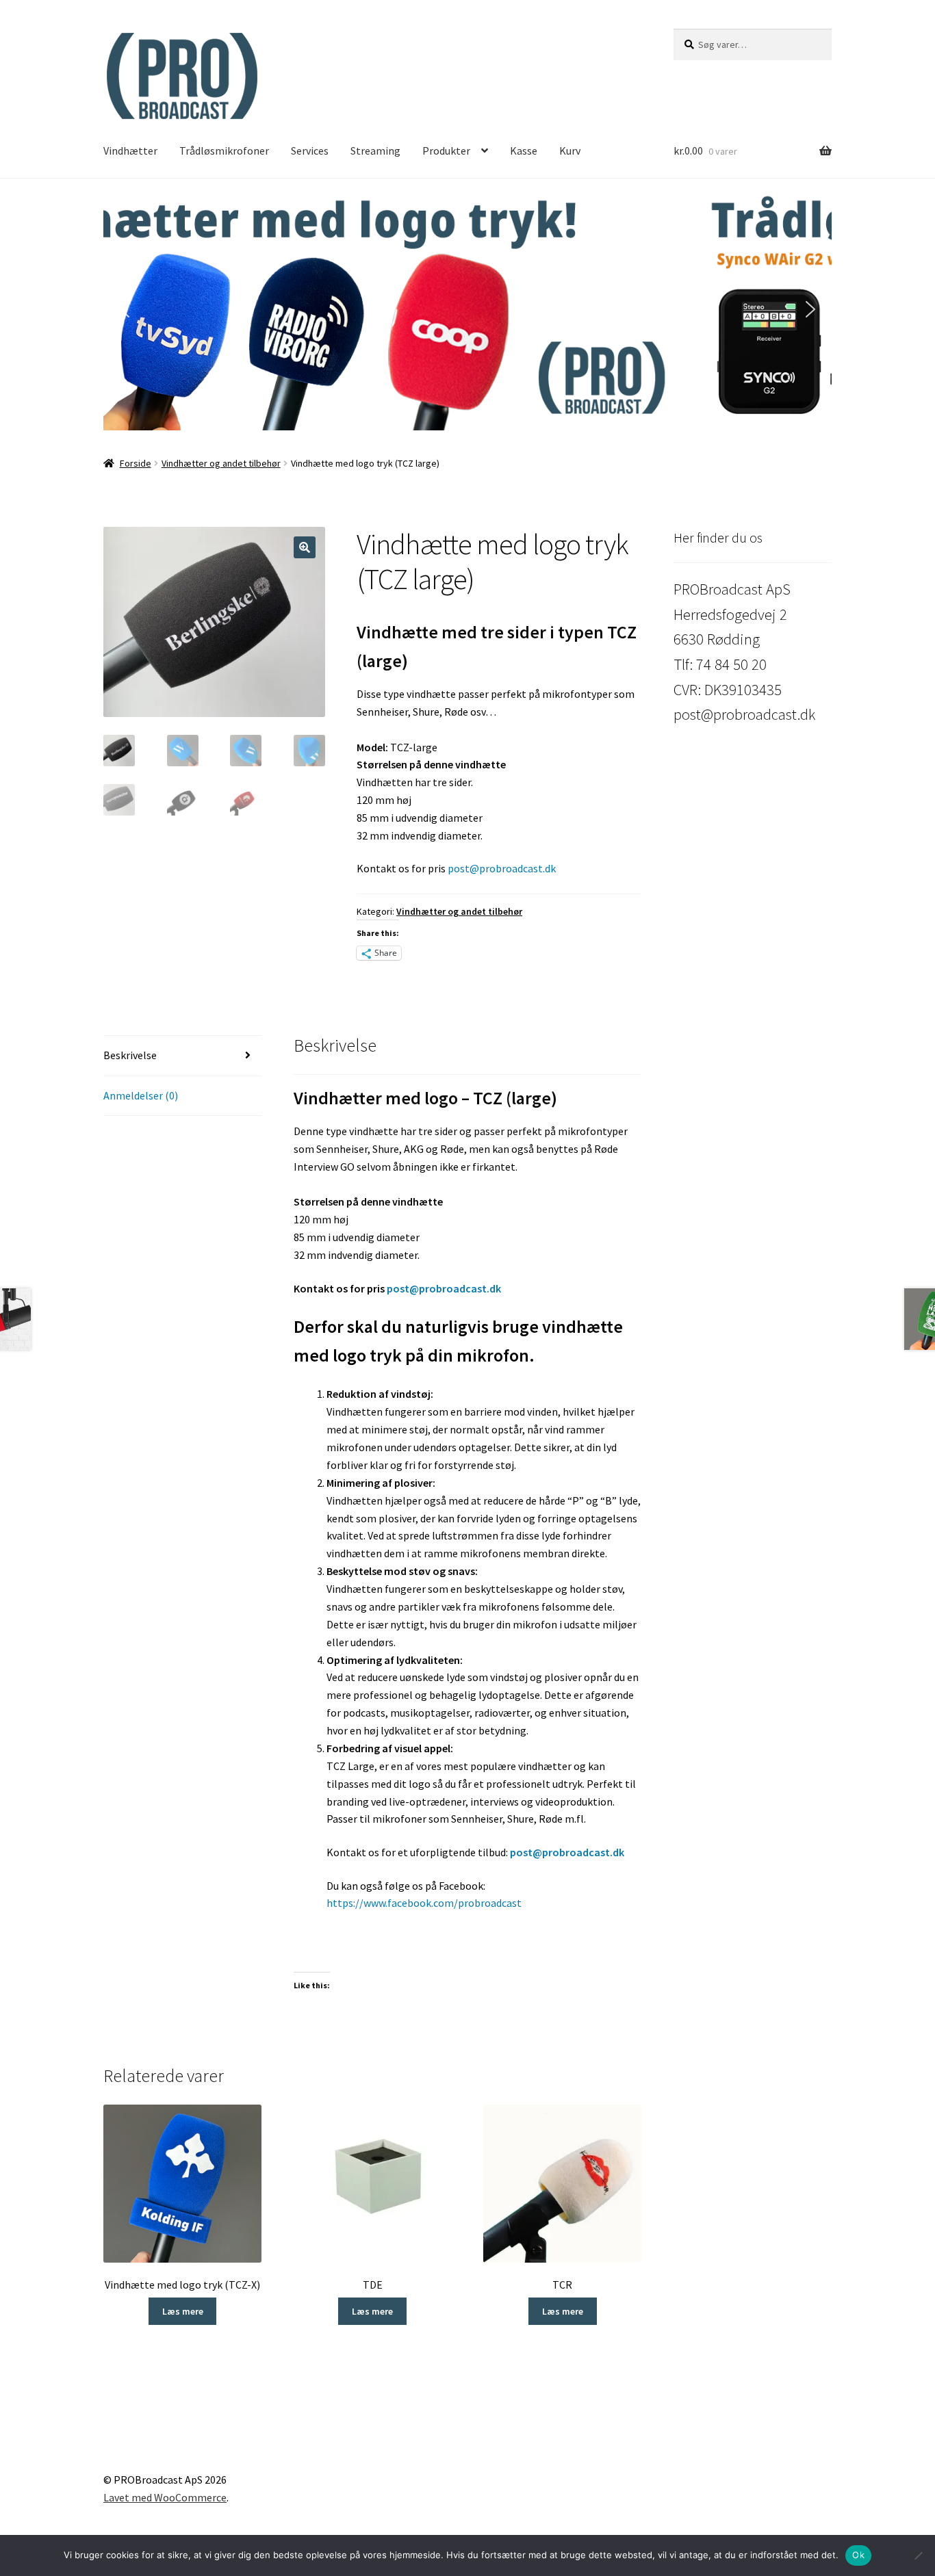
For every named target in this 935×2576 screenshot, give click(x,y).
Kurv (570, 151)
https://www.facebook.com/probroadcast (424, 1903)
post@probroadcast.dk (502, 868)
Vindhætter (130, 151)
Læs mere (183, 2311)
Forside (136, 463)
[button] (467, 310)
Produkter (446, 151)
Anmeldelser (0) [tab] (141, 1095)
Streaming (375, 151)
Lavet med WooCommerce (165, 2497)
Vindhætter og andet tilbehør (221, 463)
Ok (858, 2555)
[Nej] (918, 2555)
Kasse (524, 151)
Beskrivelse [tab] (130, 1055)
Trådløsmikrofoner (224, 151)
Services (310, 151)
